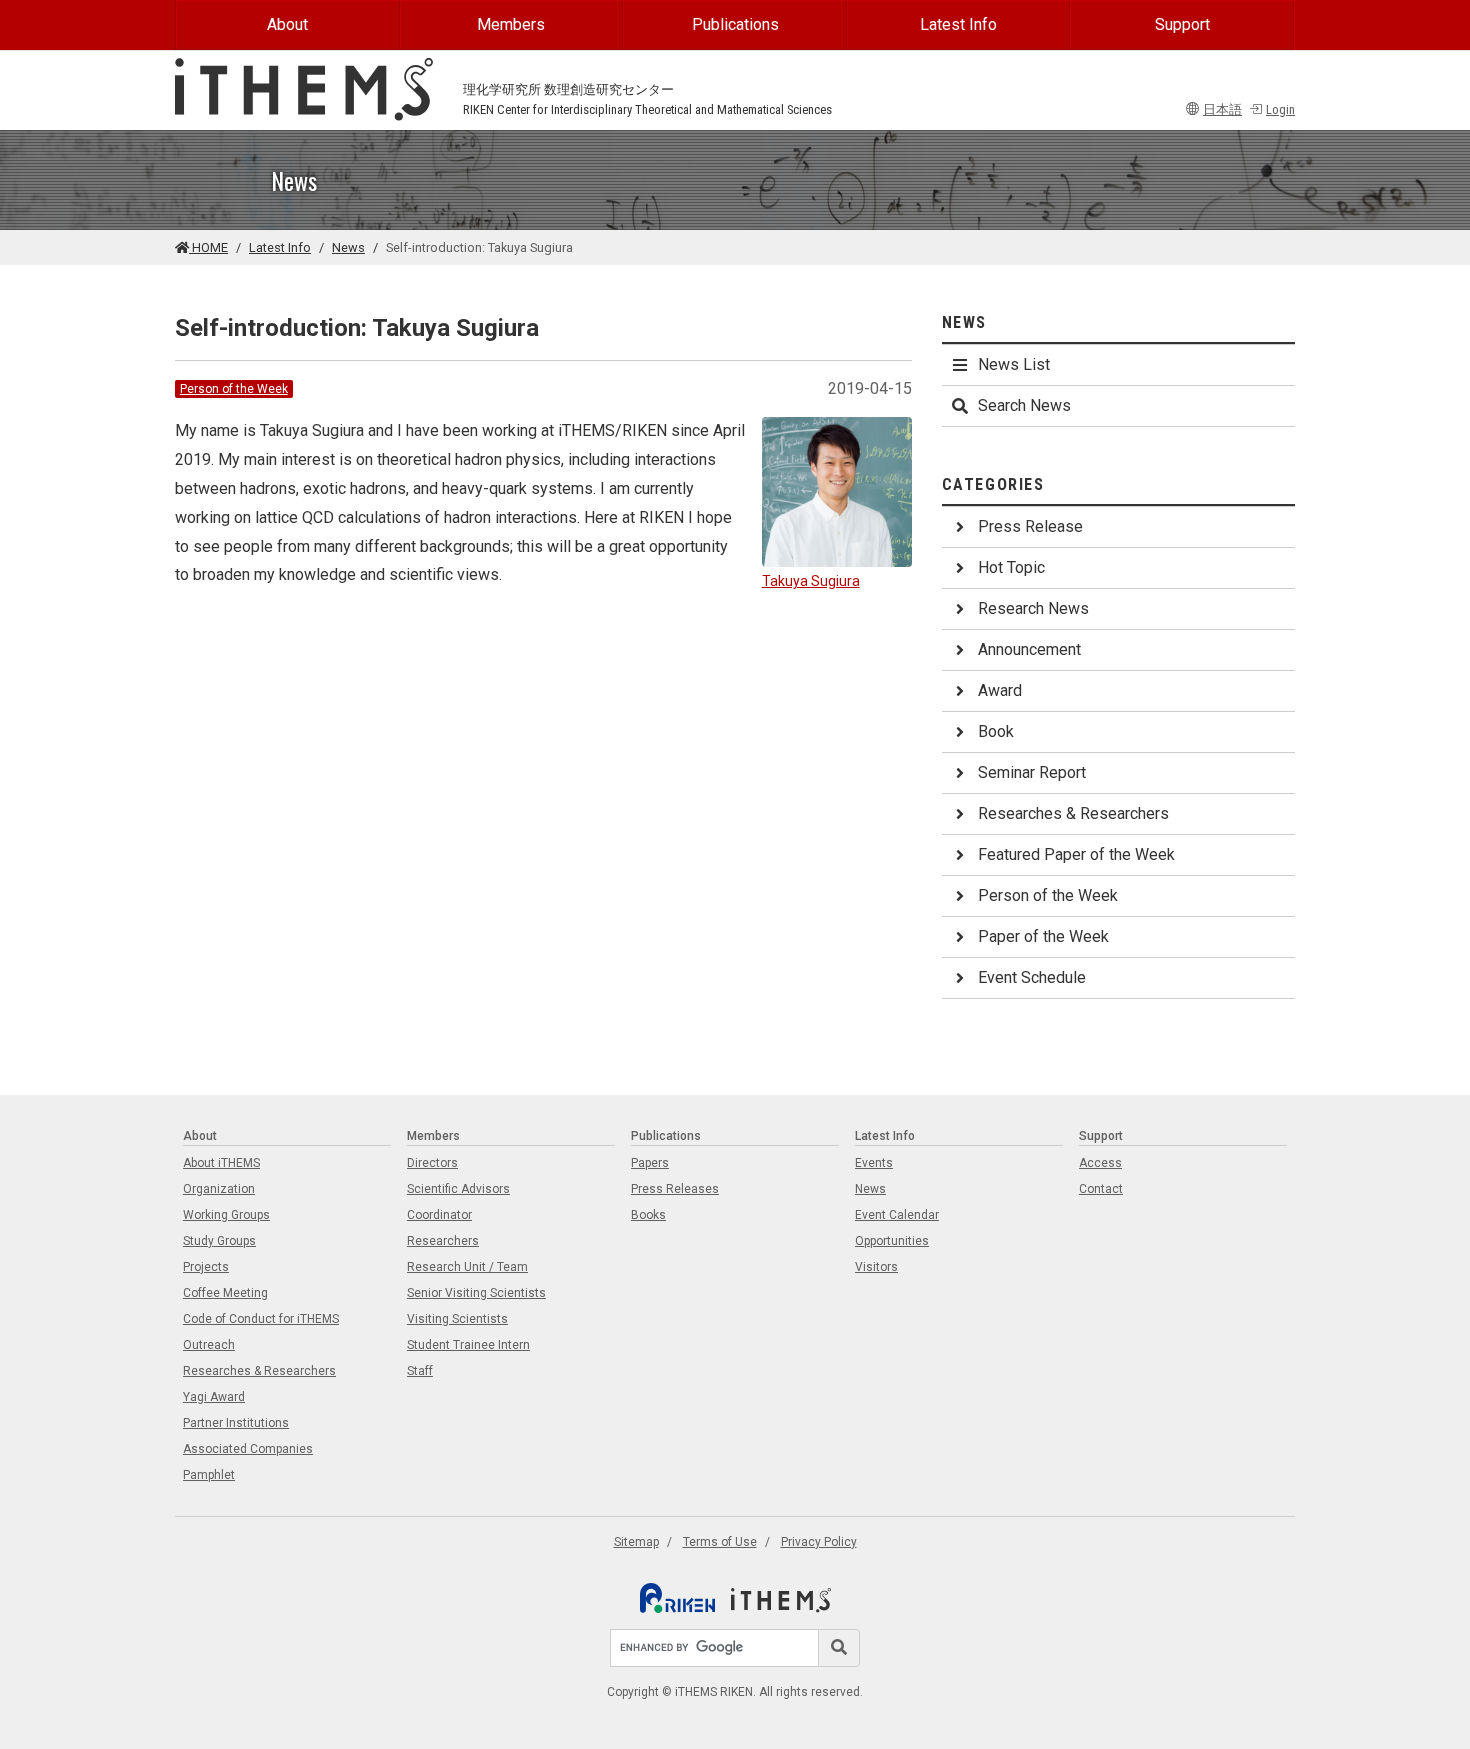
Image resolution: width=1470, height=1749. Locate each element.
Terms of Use (720, 1542)
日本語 (1222, 109)
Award (1000, 690)
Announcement (1029, 649)
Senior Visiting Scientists (476, 1293)
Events (874, 1163)
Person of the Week (234, 389)
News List (1014, 364)
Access (1100, 1163)
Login (1280, 109)
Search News (1024, 405)
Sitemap (636, 1542)
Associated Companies (248, 1449)
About (287, 24)
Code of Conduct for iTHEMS (261, 1319)
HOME (208, 247)
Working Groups (226, 1215)
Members (511, 24)
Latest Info (958, 24)
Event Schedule (1032, 977)
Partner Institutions (236, 1423)
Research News (1033, 608)
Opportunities (892, 1241)
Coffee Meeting (225, 1293)
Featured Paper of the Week (1076, 854)
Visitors (876, 1267)
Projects (206, 1267)
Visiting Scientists (457, 1319)
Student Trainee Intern (468, 1345)
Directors (432, 1163)
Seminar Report (1032, 772)
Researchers (443, 1241)
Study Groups (219, 1241)
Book (996, 731)
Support (1182, 24)
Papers (650, 1163)
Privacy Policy (819, 1542)
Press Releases (675, 1189)
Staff (420, 1371)
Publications (735, 24)
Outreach (209, 1345)
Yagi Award (214, 1397)
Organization (219, 1189)
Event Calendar (897, 1215)
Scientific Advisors (458, 1189)
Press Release (1030, 526)
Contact (1101, 1189)
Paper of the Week (1043, 936)
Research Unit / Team (467, 1267)
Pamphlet (209, 1475)
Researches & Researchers (1073, 813)
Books (648, 1215)
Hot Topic (1011, 567)
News (348, 247)
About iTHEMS (221, 1163)
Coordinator (439, 1215)
